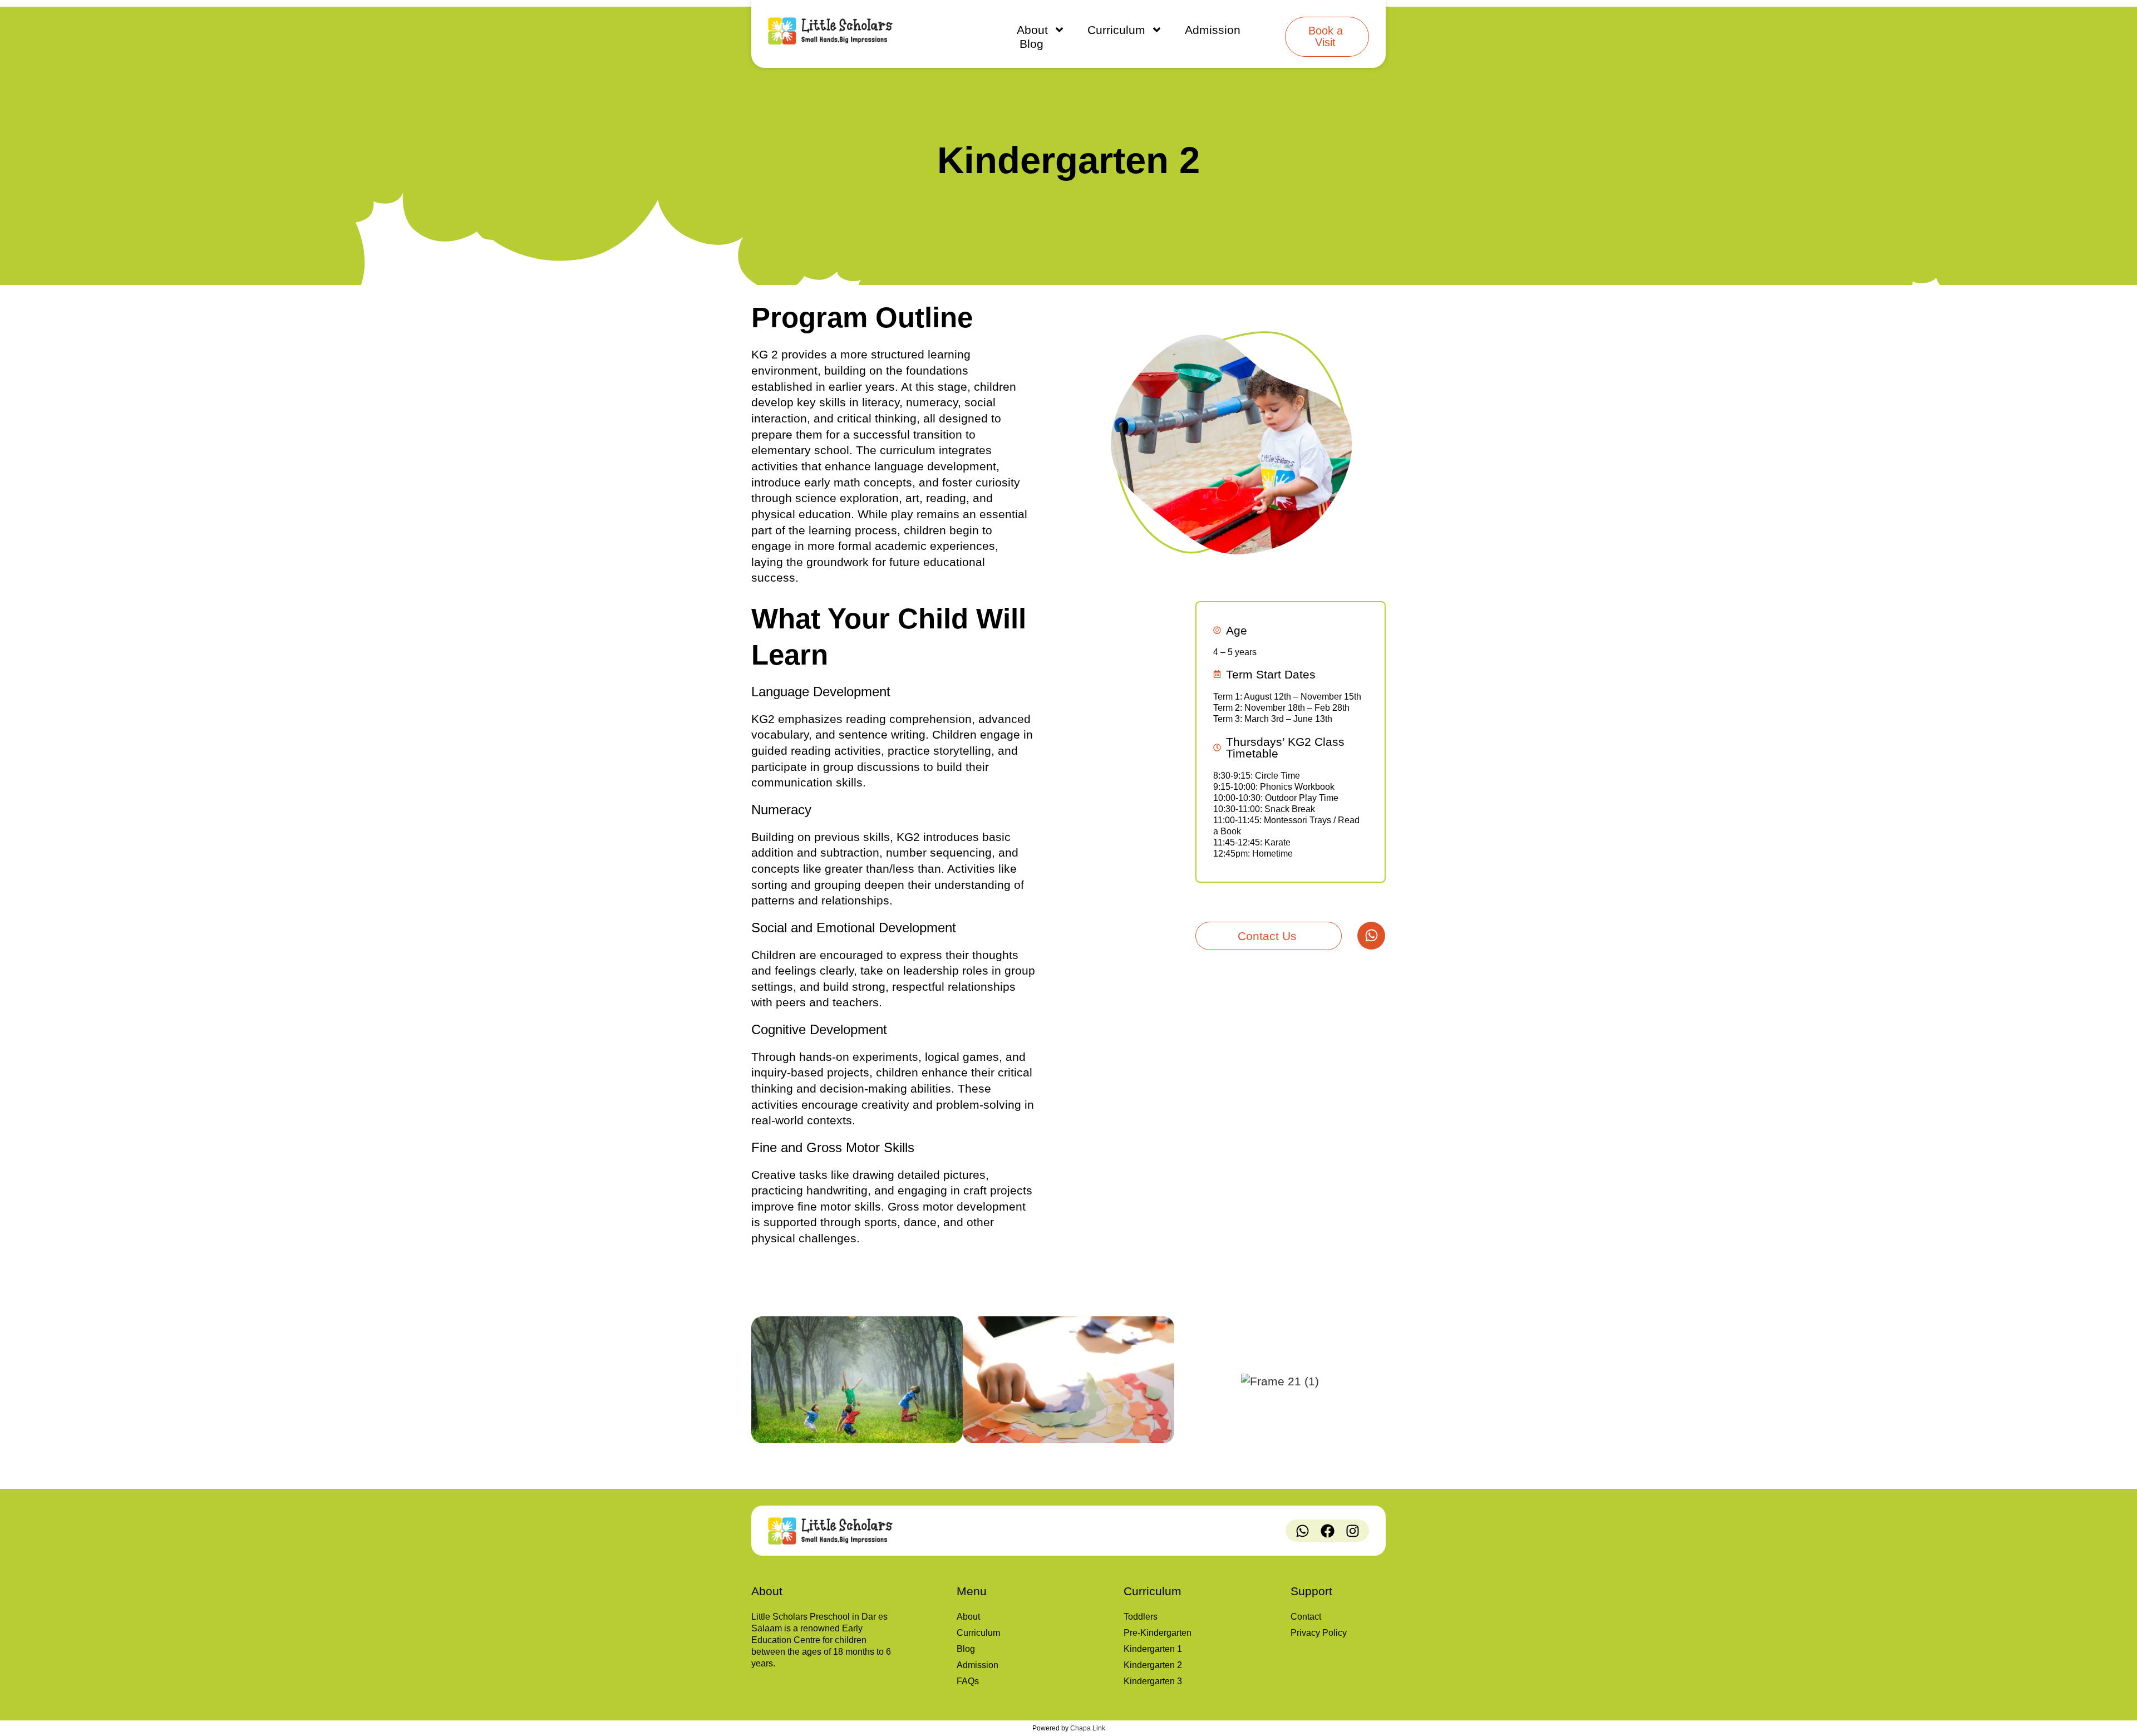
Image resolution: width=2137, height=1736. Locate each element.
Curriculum (1116, 30)
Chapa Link (1088, 1728)
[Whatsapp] (1371, 936)
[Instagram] (1352, 1531)
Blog (1031, 44)
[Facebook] (1327, 1531)
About (1032, 30)
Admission (1213, 30)
